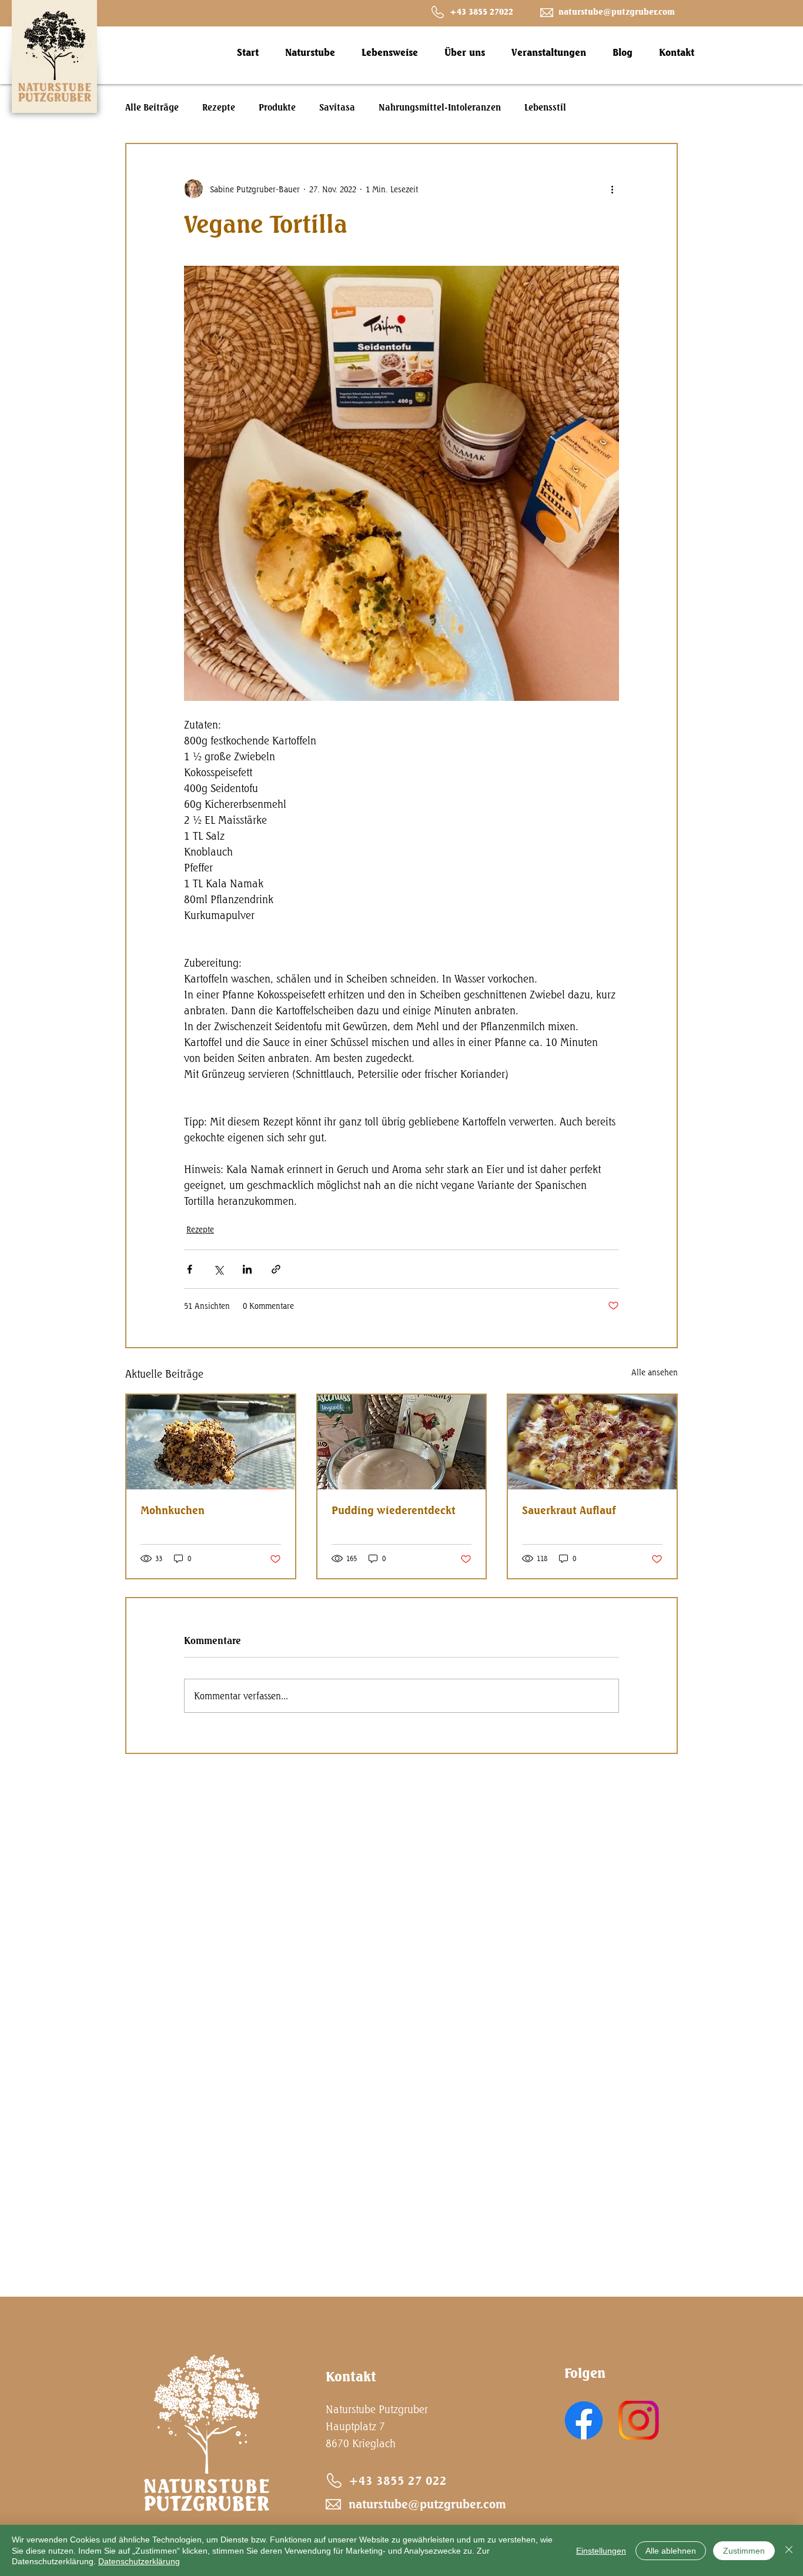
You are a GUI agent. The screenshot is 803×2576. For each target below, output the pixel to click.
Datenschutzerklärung (139, 2561)
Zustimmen (744, 2551)
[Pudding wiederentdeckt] (402, 1442)
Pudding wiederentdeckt (394, 1510)
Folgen (585, 2373)
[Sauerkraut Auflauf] (592, 1442)
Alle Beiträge (152, 108)
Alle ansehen (655, 1372)
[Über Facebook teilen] (190, 1269)
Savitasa (337, 108)
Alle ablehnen (671, 2551)
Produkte (277, 108)
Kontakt (351, 2376)
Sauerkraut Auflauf (569, 1510)
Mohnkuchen (173, 1510)
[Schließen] (789, 2550)
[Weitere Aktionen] (612, 189)
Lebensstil (545, 108)
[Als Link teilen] (276, 1269)
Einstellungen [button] (601, 2551)
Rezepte (219, 108)
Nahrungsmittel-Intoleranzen (440, 108)
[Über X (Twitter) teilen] (218, 1269)
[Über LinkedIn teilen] (247, 1269)
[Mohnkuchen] (211, 1442)
